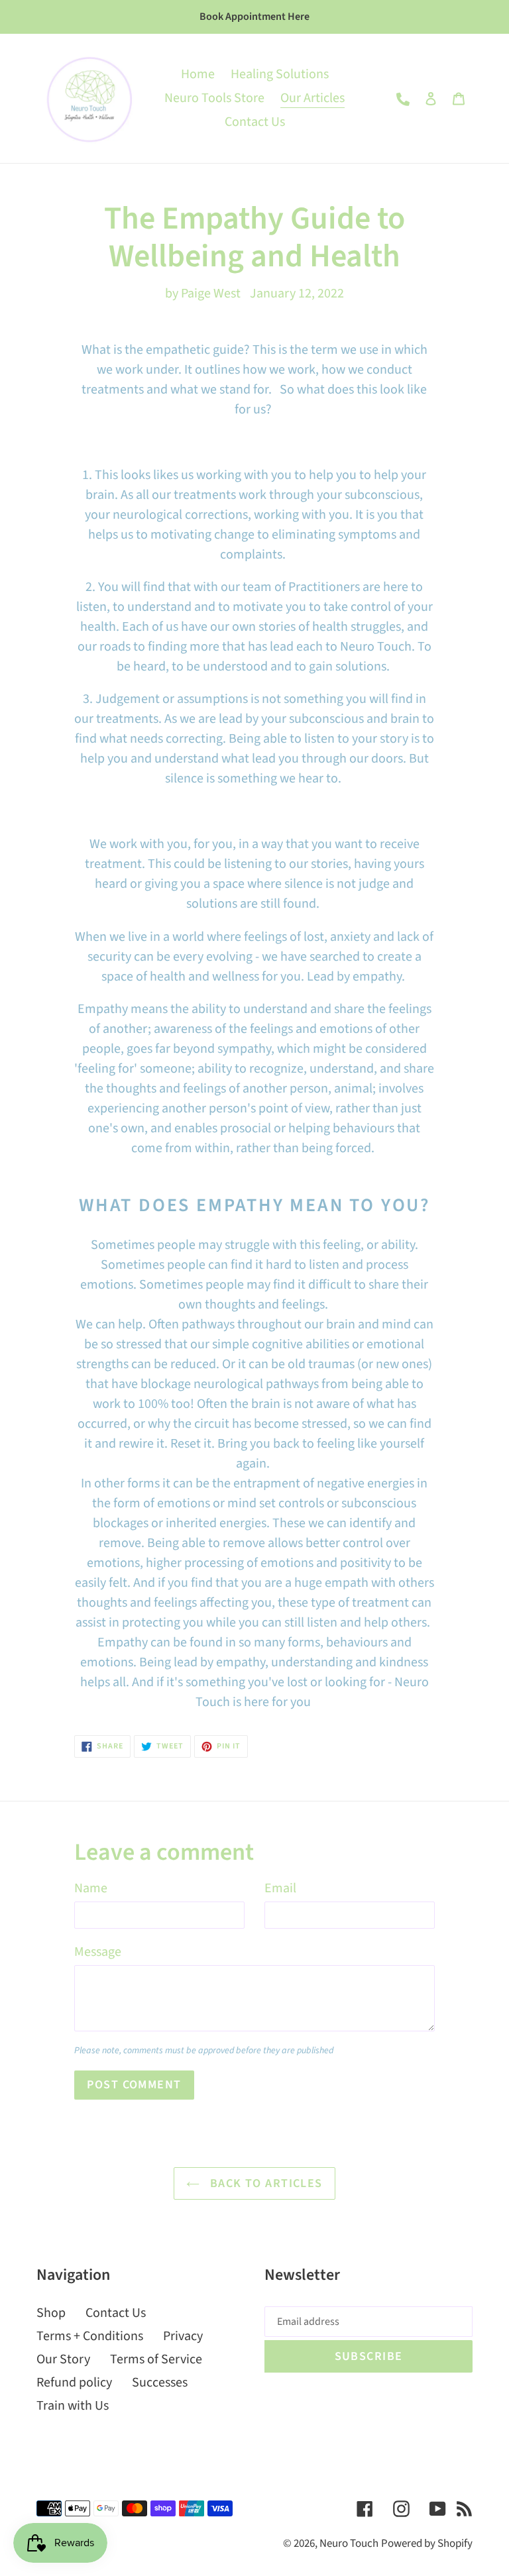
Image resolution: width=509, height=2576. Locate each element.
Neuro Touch (349, 2544)
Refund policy (74, 2383)
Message (98, 1952)
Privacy (183, 2336)
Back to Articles (264, 2183)
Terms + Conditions (90, 2336)
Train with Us (73, 2406)
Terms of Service (156, 2359)
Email (280, 1888)
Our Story (63, 2359)
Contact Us (116, 2313)
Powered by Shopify (427, 2544)
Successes (160, 2383)
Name (91, 1888)
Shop (51, 2313)
